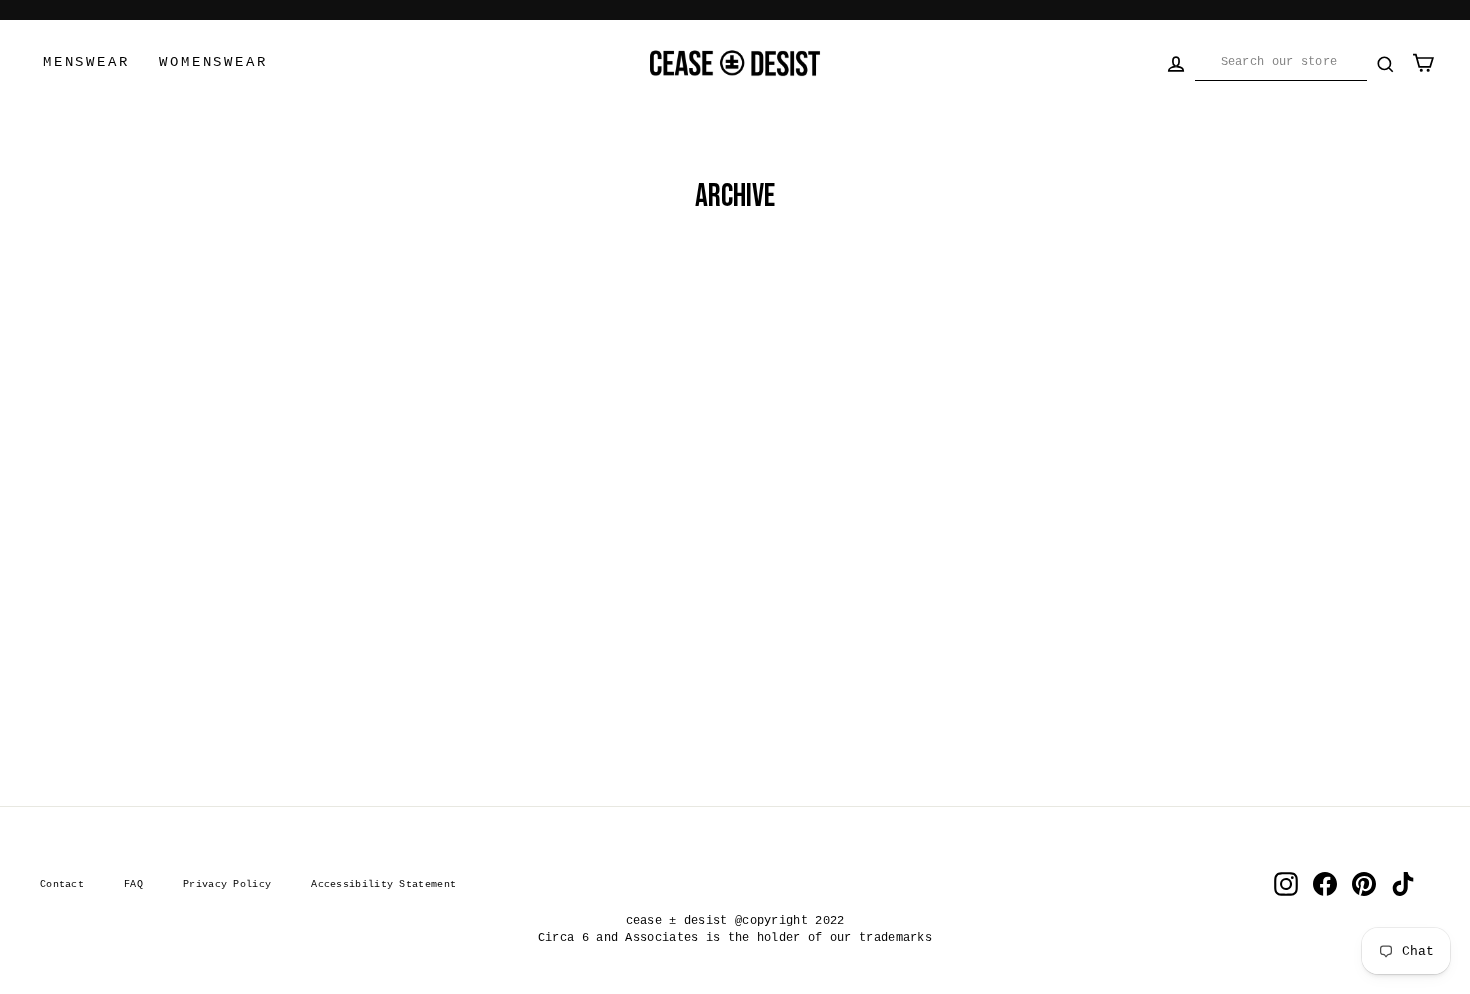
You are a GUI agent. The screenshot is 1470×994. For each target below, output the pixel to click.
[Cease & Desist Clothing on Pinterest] (1364, 884)
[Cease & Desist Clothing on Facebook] (1325, 884)
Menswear (86, 62)
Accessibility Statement (383, 884)
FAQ (133, 884)
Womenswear (213, 62)
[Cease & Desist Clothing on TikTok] (1403, 884)
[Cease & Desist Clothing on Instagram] (1286, 884)
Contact (62, 884)
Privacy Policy (227, 884)
